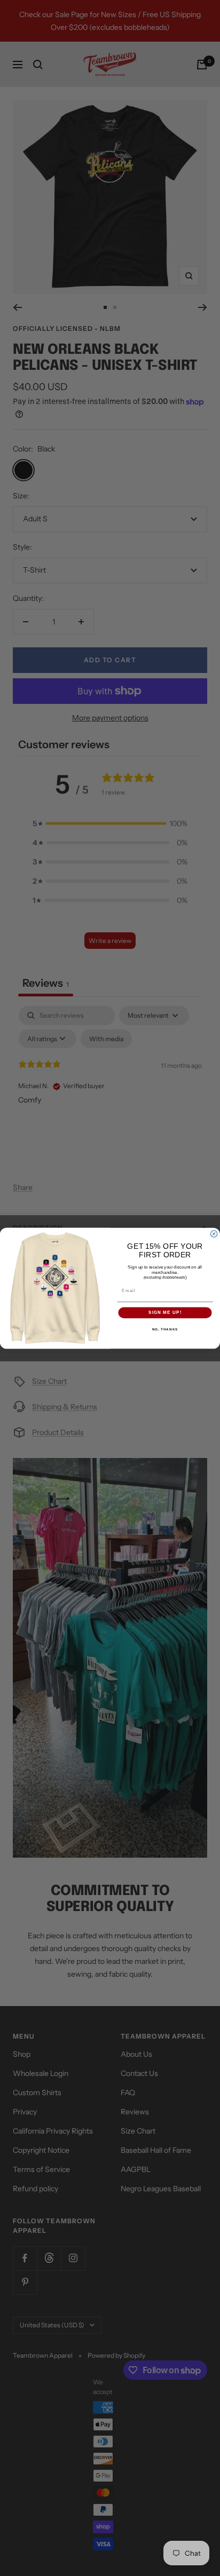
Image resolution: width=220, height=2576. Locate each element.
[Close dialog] (214, 1233)
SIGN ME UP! (165, 1313)
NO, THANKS (165, 1329)
